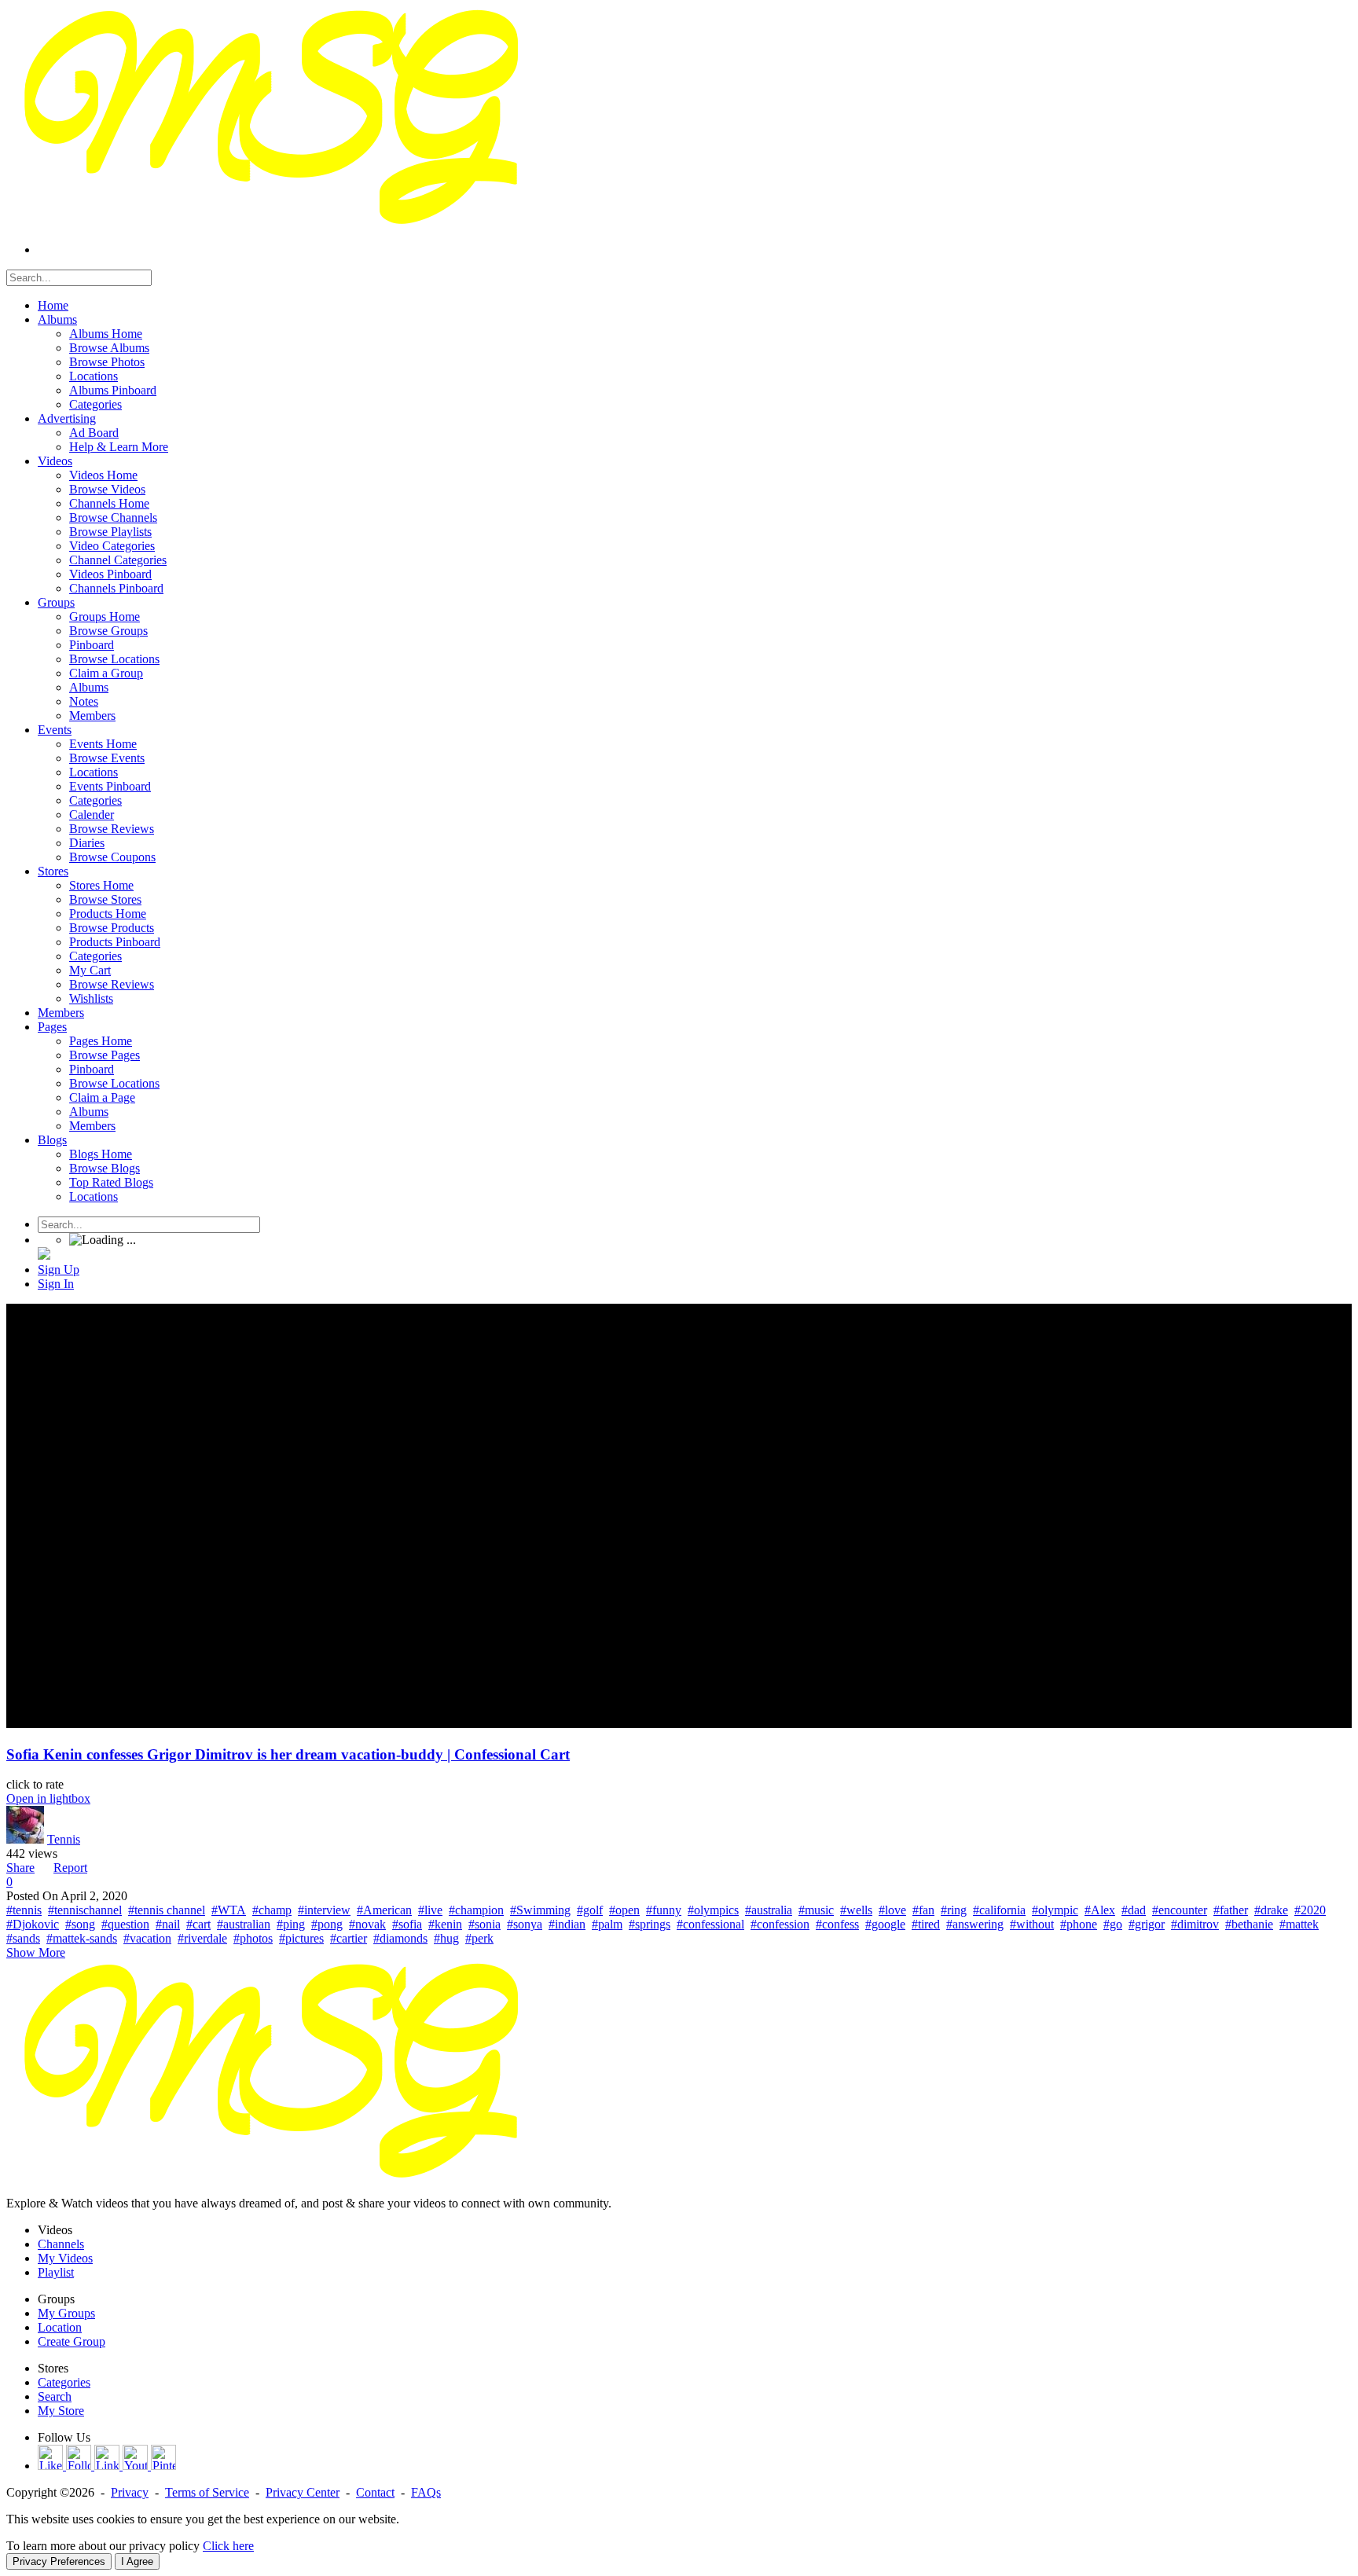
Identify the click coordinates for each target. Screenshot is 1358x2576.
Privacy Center (303, 2492)
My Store (61, 2411)
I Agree (137, 2561)
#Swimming (540, 1910)
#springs (650, 1924)
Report (70, 1868)
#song (80, 1924)
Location (60, 2327)
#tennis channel (167, 1910)
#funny (664, 1910)
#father (1231, 1910)
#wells (856, 1910)
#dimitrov (1195, 1924)
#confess (837, 1924)
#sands (23, 1938)
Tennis (64, 1839)
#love (892, 1910)
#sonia (484, 1924)
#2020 (1310, 1910)
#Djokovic (33, 1924)
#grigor (1147, 1924)
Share (20, 1868)
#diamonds (400, 1938)
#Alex (1100, 1910)
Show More (36, 1952)
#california (999, 1910)
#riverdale (202, 1938)
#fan (923, 1910)
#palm (607, 1924)
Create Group (72, 2341)
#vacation (147, 1938)
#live (430, 1910)
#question (125, 1924)
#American (384, 1910)
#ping (291, 1924)
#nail (168, 1924)
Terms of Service (207, 2492)
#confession (780, 1924)
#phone (1079, 1924)
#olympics (713, 1910)
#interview (324, 1910)
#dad (1134, 1910)
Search (55, 2396)
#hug (446, 1938)
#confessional (710, 1924)
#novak (367, 1924)
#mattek (1299, 1924)
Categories (64, 2382)
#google (885, 1924)
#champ (272, 1910)
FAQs (426, 2492)
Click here (228, 2546)
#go (1113, 1924)
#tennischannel (85, 1910)
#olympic (1055, 1910)
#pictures (301, 1938)
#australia (769, 1910)
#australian (244, 1924)
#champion (476, 1910)
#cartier (349, 1938)
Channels (61, 2244)
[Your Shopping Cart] (44, 1255)
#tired (926, 1924)
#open (624, 1910)
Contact (375, 2492)
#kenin (445, 1924)
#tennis (24, 1910)
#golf (590, 1910)
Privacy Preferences (59, 2561)
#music (816, 1910)
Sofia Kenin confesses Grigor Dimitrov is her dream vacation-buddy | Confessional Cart (288, 1754)
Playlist (56, 2272)
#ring (954, 1910)
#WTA (229, 1910)
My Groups (66, 2313)
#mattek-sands (82, 1938)
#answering (975, 1924)
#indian (567, 1924)
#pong (327, 1924)
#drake (1271, 1910)
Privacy (130, 2492)
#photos (253, 1938)
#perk (479, 1938)
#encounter (1180, 1910)
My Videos (65, 2258)
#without (1032, 1924)
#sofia (407, 1924)
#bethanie (1249, 1924)
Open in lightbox (48, 1798)
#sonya (525, 1924)
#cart (198, 1924)
